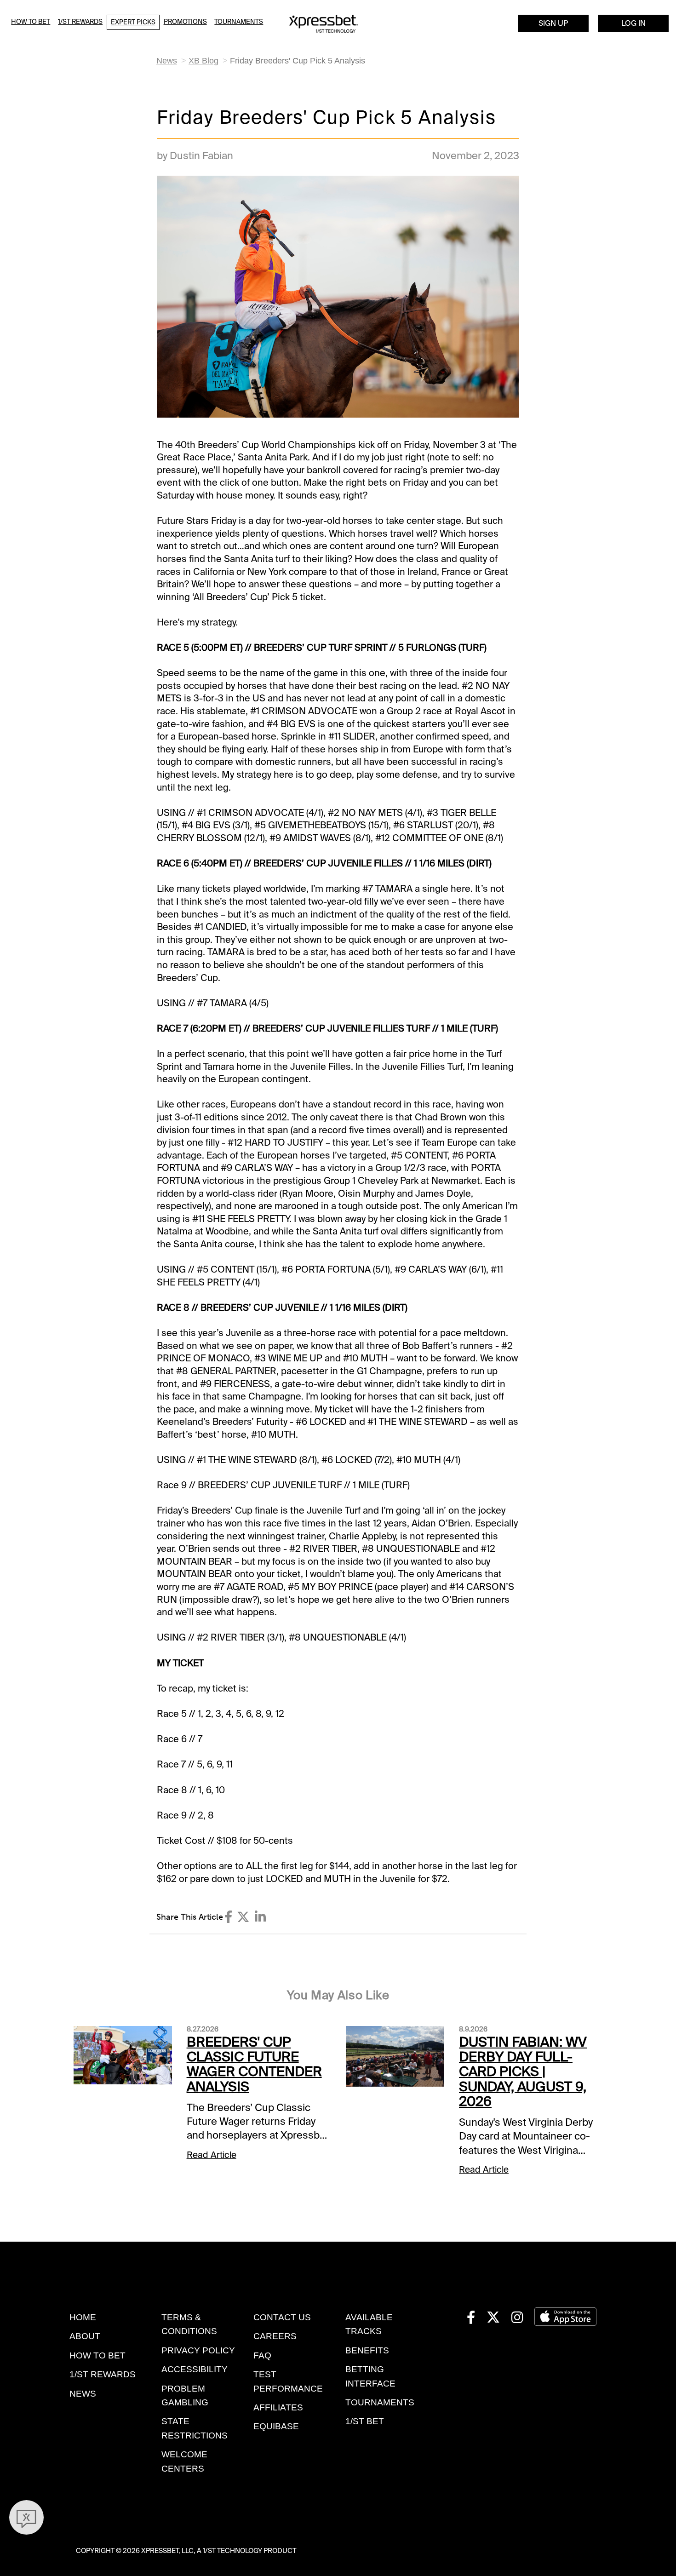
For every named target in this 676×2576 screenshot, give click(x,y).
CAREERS (275, 2336)
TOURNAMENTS (380, 2402)
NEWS (83, 2394)
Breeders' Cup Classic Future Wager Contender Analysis (254, 2064)
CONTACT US (282, 2317)
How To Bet (31, 22)
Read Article (212, 2155)
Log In (633, 23)
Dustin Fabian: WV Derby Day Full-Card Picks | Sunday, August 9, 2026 (523, 2072)
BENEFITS (367, 2350)
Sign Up (553, 23)
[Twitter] (243, 1917)
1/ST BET (365, 2421)
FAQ (262, 2355)
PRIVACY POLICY (198, 2350)
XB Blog (203, 61)
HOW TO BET (97, 2355)
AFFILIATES (278, 2407)
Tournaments (239, 22)
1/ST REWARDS (103, 2374)
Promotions (185, 22)
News (167, 61)
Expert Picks (133, 22)
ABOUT (85, 2336)
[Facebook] (228, 1917)
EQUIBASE (276, 2426)
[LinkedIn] (260, 1917)
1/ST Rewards (80, 22)
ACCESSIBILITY (195, 2369)
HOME (83, 2317)
